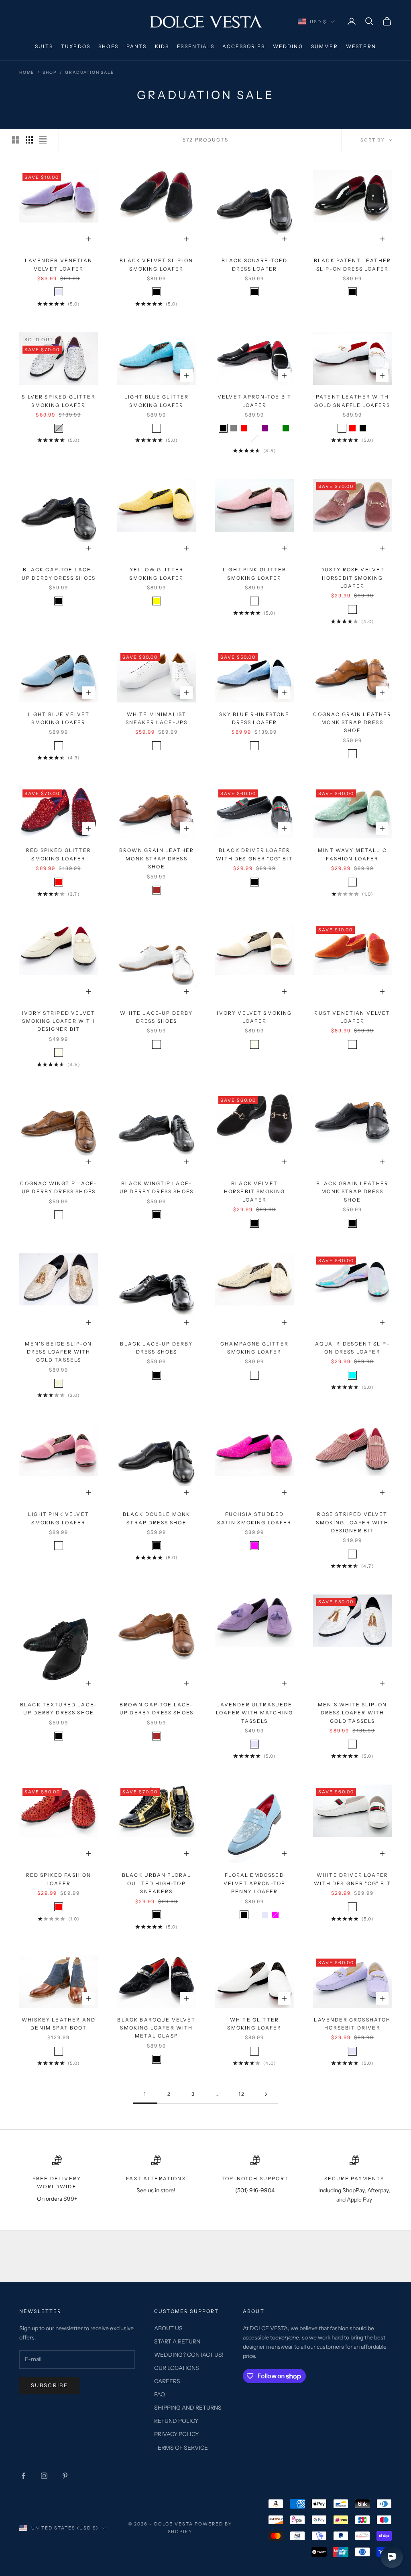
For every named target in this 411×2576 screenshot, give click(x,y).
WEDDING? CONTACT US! (189, 2355)
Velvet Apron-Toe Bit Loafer (254, 401)
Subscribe (49, 2385)
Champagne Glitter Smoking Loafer (254, 1348)
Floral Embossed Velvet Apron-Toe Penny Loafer (255, 1883)
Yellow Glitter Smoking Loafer (156, 574)
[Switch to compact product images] (43, 140)
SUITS (44, 46)
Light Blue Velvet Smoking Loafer (59, 718)
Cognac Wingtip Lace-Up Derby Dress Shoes (58, 1187)
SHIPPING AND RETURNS (188, 2408)
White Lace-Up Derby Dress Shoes (156, 1017)
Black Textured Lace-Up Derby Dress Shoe (59, 1709)
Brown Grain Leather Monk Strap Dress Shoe (157, 858)
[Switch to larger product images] (16, 140)
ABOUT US (168, 2328)
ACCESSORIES (244, 46)
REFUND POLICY (176, 2421)
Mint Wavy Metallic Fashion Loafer (352, 854)
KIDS (162, 46)
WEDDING (288, 46)
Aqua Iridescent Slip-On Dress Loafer (352, 1348)
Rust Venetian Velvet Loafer (352, 1017)
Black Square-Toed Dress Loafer (255, 264)
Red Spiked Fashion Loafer (59, 1879)
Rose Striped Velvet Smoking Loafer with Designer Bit (352, 1522)
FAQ (160, 2394)
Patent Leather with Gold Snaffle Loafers (352, 401)
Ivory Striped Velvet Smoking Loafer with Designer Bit (59, 1021)
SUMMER (325, 46)
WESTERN (361, 46)
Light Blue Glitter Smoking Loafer (157, 401)
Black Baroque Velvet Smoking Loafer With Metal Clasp (156, 2028)
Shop (50, 72)
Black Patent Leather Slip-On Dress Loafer (352, 264)
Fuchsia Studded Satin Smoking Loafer (254, 1518)
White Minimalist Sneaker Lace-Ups (157, 718)
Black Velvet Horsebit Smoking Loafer (255, 1192)
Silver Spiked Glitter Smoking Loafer (58, 401)
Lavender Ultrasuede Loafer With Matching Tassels (254, 1713)
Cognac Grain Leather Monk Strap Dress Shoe (352, 722)
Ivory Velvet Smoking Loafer (254, 1017)
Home (27, 72)
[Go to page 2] (266, 2094)
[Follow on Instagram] (44, 2476)
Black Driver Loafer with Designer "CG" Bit (254, 854)
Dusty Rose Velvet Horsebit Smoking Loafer (353, 578)
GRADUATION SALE (89, 72)
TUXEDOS (76, 46)
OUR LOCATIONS (177, 2368)
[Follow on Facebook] (23, 2476)
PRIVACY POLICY (176, 2434)
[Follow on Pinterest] (65, 2476)
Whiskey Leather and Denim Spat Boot (59, 2024)
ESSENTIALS (196, 46)
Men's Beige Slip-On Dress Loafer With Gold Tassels (58, 1352)
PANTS (137, 46)
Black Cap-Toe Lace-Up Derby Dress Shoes (59, 574)
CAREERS (167, 2381)
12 (242, 2094)
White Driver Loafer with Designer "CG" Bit (352, 1879)
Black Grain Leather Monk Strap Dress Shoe (352, 1192)
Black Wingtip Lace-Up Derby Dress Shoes (157, 1187)
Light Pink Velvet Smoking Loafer (59, 1518)
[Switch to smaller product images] (29, 140)
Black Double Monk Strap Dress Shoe (157, 1518)
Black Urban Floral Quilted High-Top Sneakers (157, 1883)
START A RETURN (177, 2341)
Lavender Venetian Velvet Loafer (59, 264)
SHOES (108, 46)
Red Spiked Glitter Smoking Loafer (59, 854)
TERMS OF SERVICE (181, 2448)
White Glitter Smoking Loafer (254, 2024)
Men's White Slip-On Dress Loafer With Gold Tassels (352, 1713)
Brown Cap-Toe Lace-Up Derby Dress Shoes (157, 1709)
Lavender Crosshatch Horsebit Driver (352, 2024)
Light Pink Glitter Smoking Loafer (254, 574)
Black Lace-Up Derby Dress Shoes (156, 1348)
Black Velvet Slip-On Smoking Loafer (156, 264)
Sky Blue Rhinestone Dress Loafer (254, 718)
